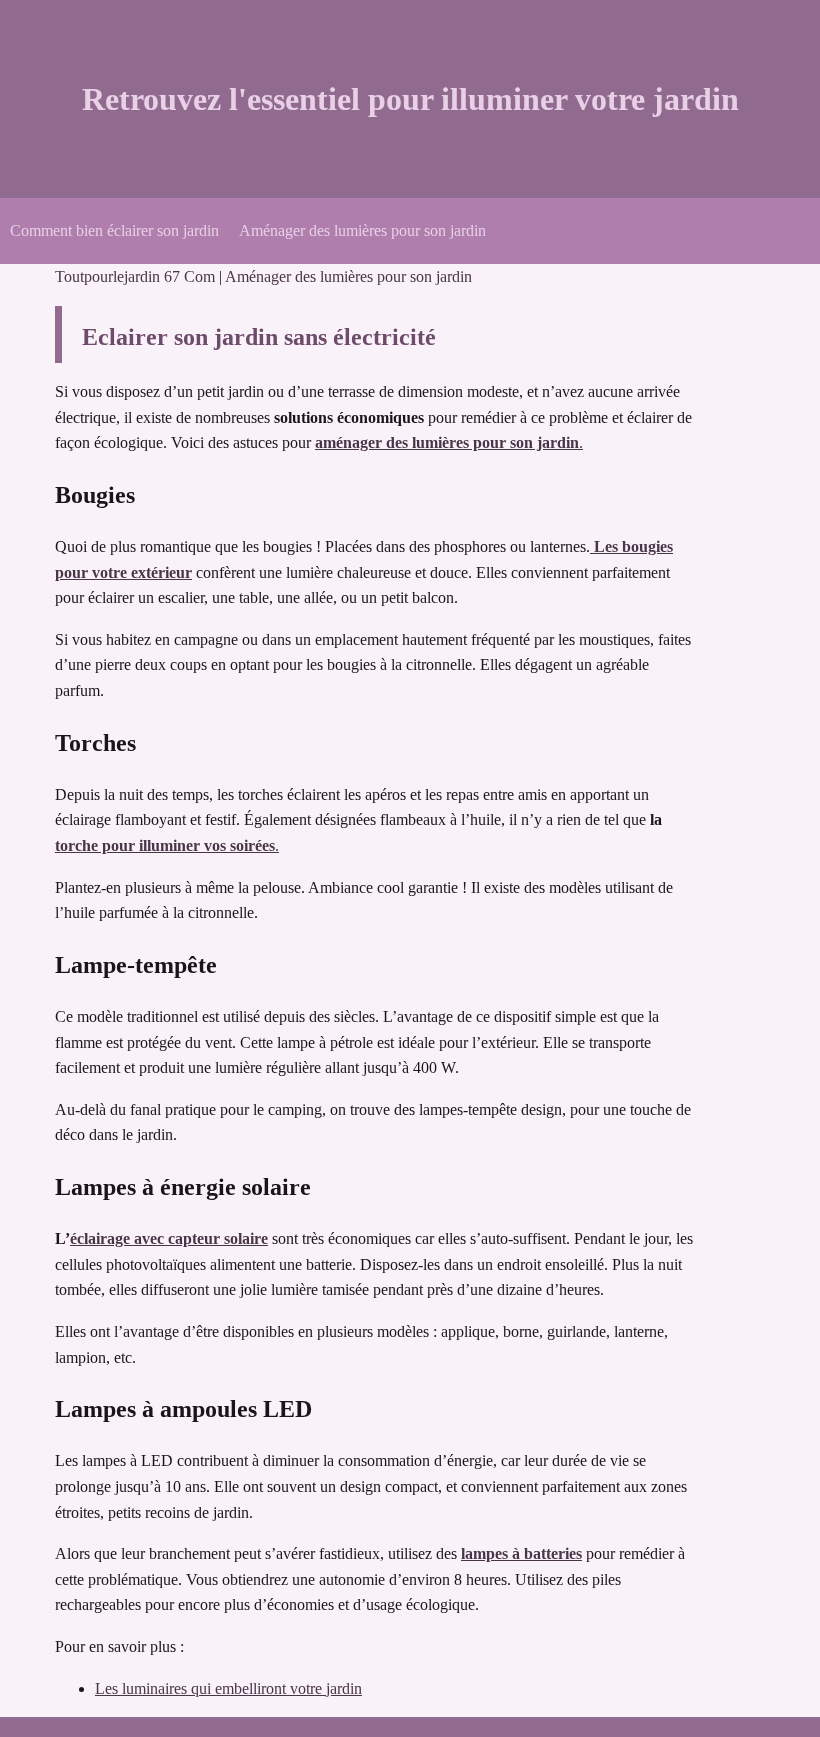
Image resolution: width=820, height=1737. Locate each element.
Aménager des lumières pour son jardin (362, 230)
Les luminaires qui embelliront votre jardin (228, 1688)
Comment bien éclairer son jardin (114, 230)
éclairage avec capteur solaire (169, 1238)
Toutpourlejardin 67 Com (137, 276)
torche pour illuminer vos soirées (165, 845)
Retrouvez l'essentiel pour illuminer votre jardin (410, 99)
